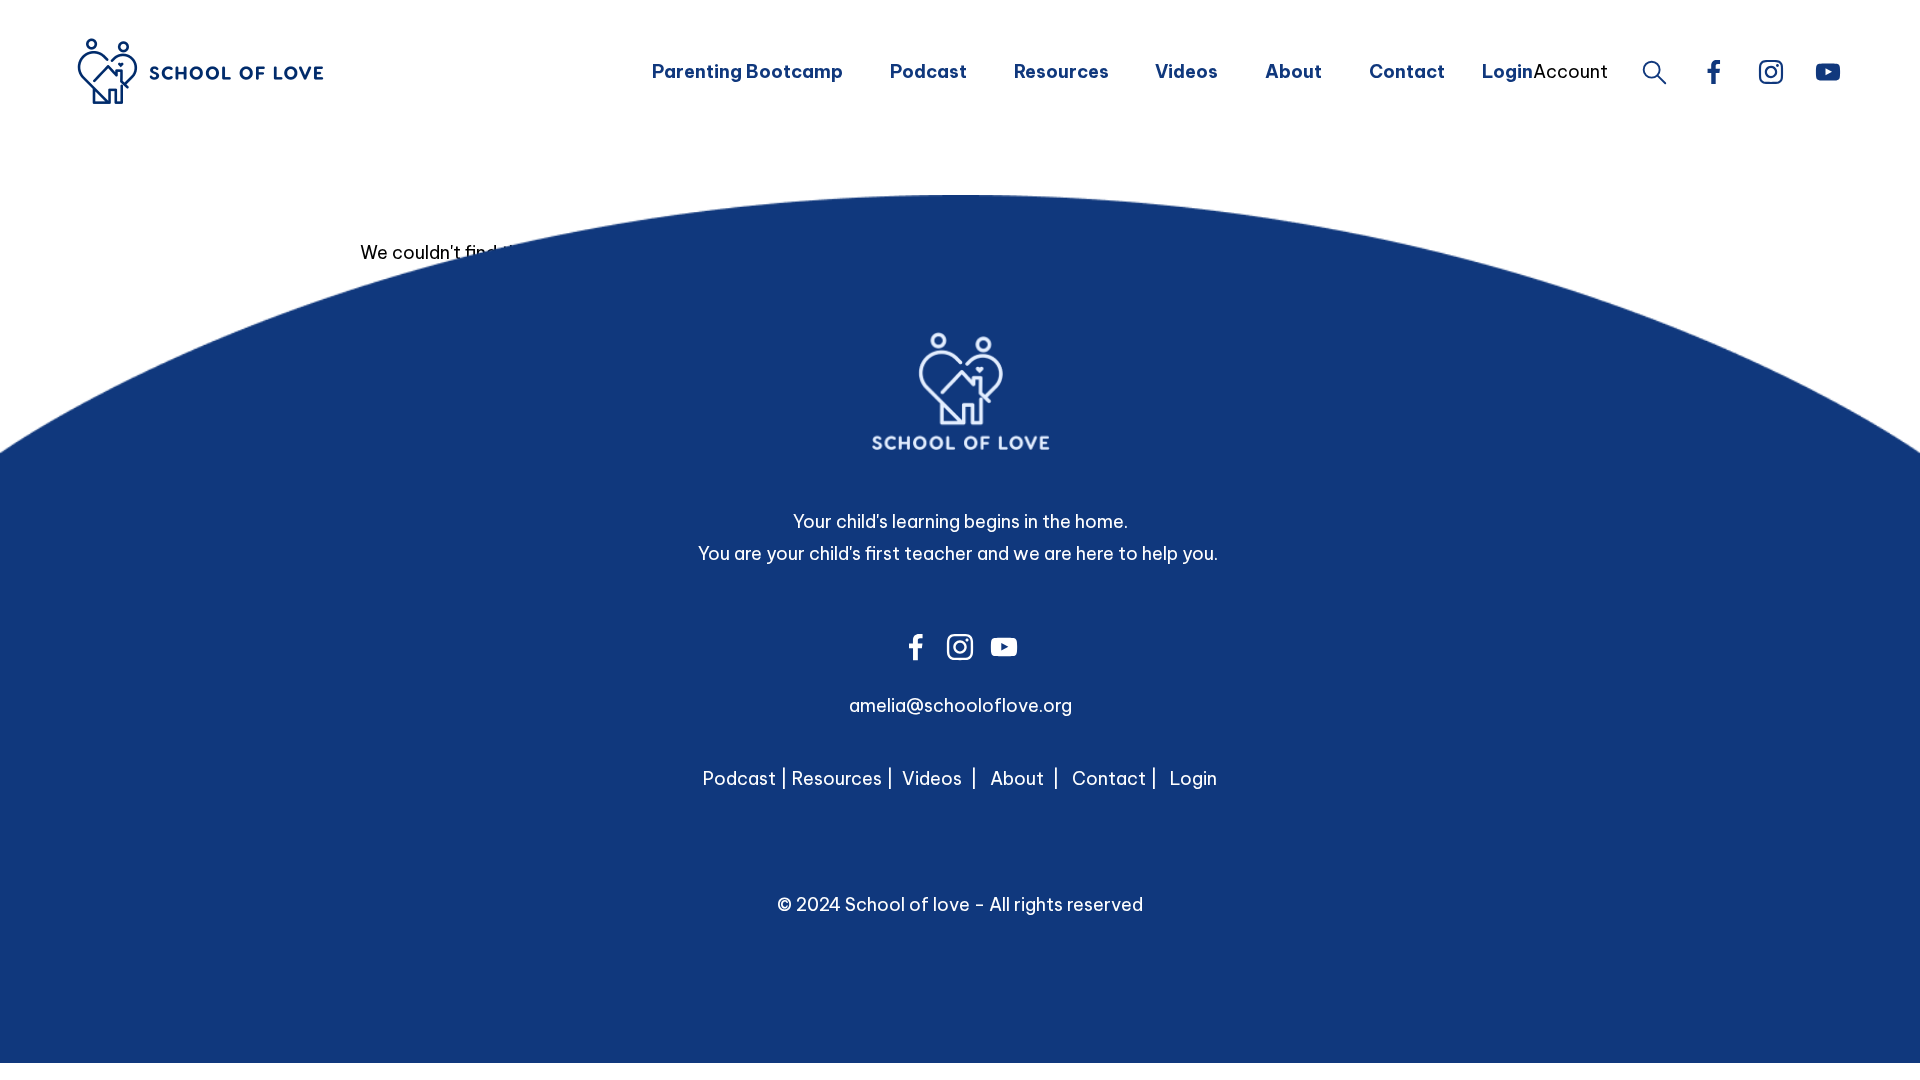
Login (1193, 778)
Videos (1186, 71)
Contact (1407, 71)
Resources (1061, 71)
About (1293, 71)
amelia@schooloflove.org (960, 705)
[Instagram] (1771, 72)
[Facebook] (1714, 72)
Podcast (928, 71)
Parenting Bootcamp (747, 71)
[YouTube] (1828, 72)
